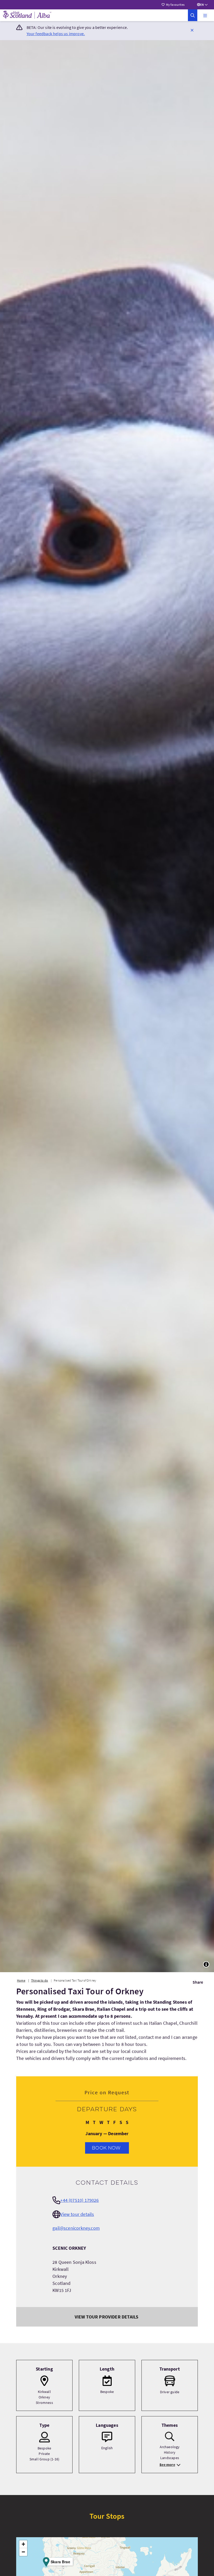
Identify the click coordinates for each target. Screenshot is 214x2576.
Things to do (40, 1980)
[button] (205, 15)
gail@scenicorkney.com (76, 2228)
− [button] (23, 2552)
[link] (193, 15)
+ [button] (23, 2544)
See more (167, 2465)
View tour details (77, 2214)
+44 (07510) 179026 (79, 2200)
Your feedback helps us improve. (56, 34)
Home (21, 1980)
